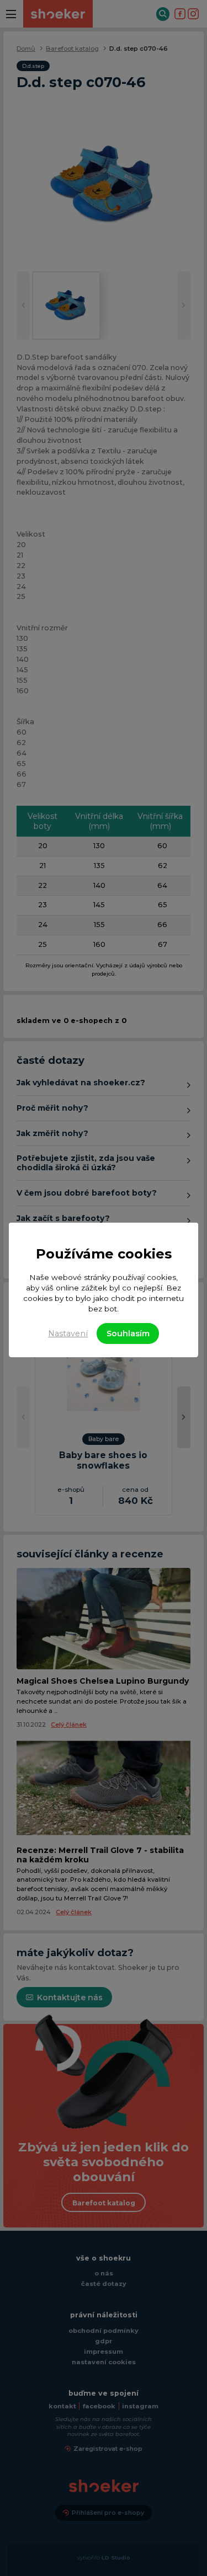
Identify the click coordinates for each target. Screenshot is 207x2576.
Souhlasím (128, 1333)
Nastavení (68, 1333)
